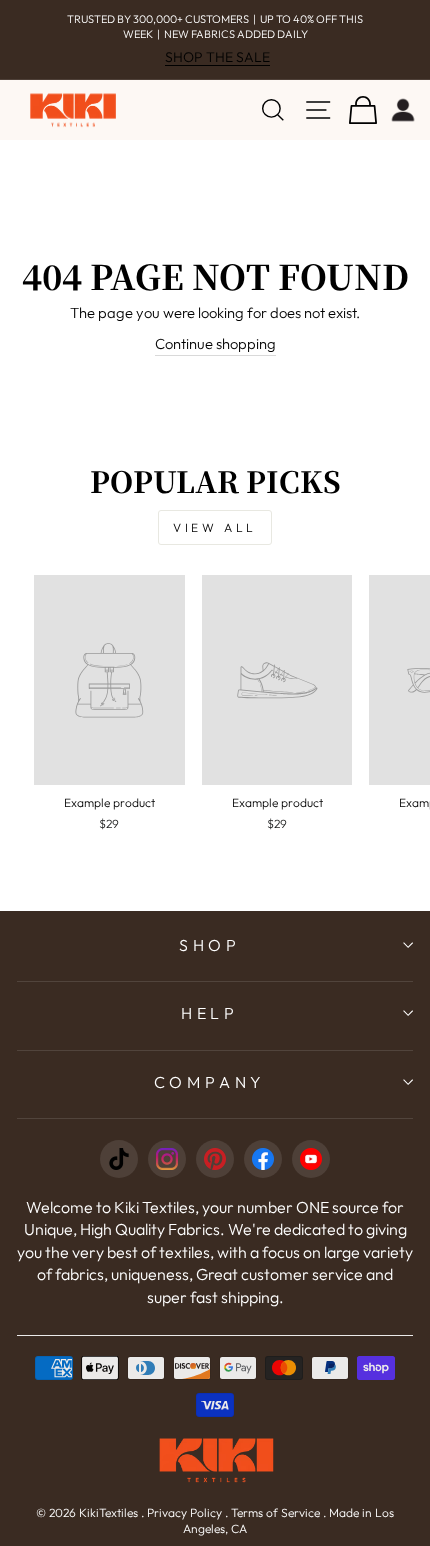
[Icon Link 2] (167, 1159)
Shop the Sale (217, 57)
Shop (210, 945)
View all (215, 527)
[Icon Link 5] (311, 1159)
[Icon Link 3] (215, 1159)
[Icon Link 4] (263, 1159)
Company (210, 1082)
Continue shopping (215, 343)
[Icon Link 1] (119, 1159)
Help (210, 1013)
